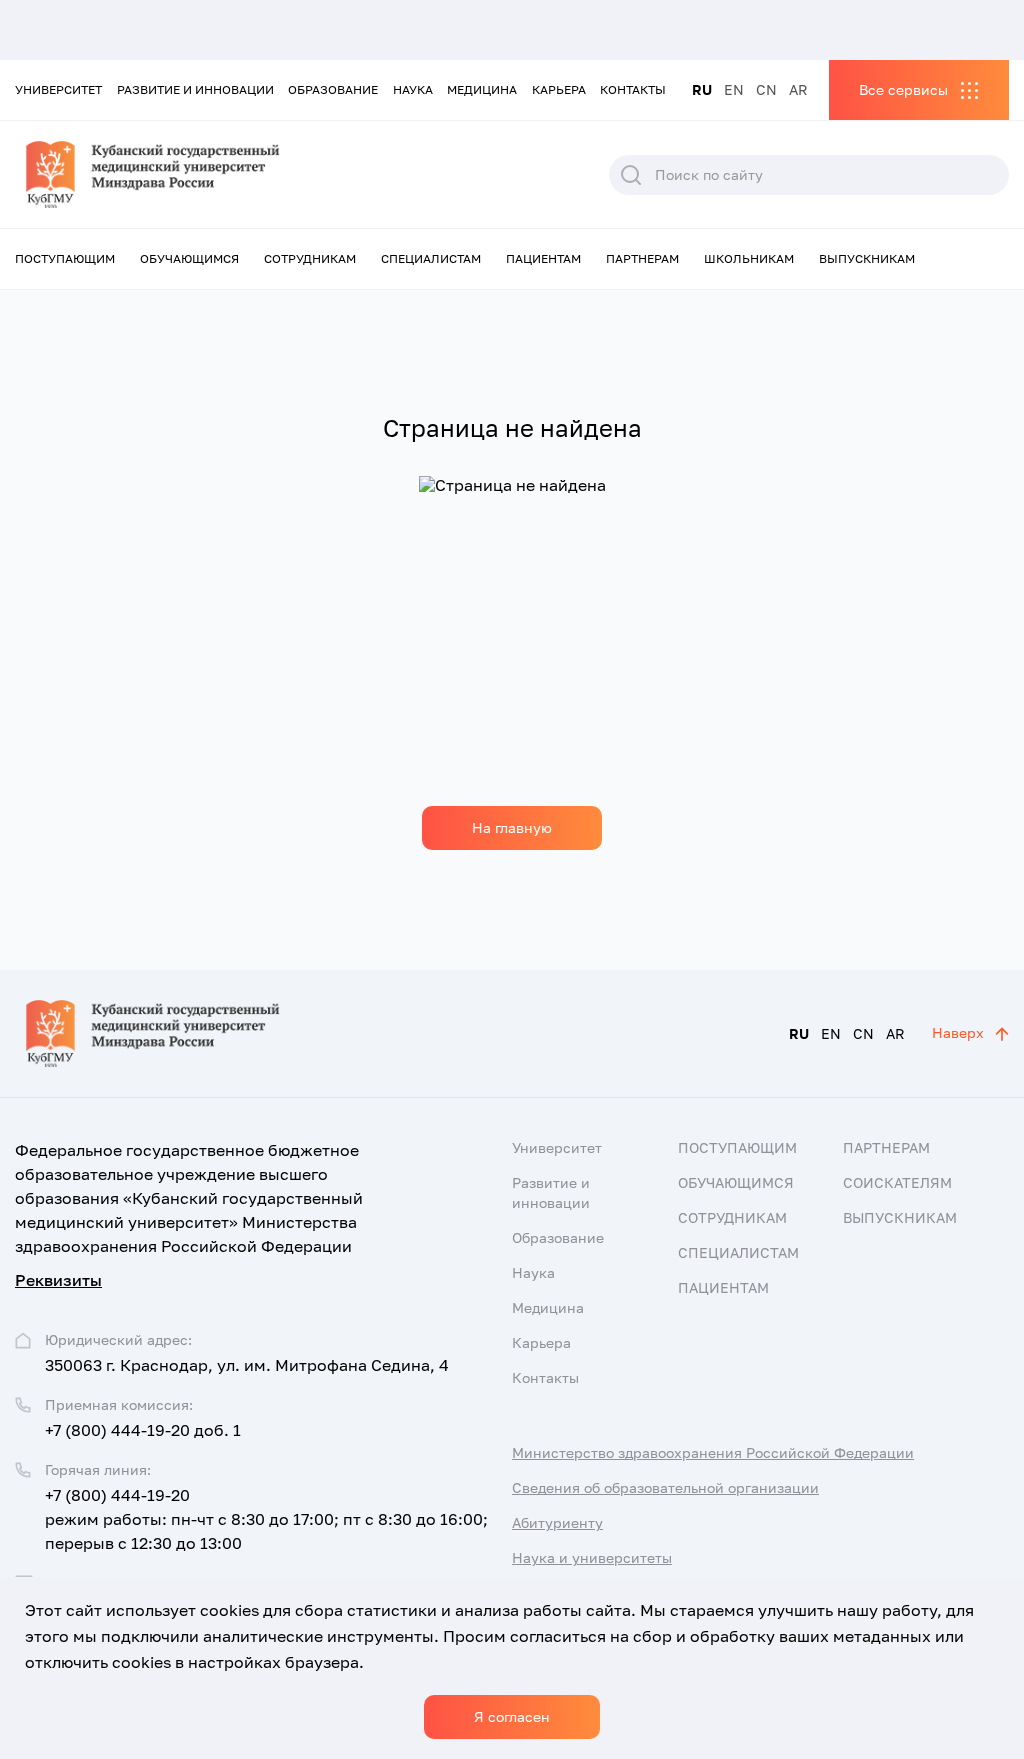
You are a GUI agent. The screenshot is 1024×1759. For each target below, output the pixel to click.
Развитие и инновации (195, 89)
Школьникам (749, 258)
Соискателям (897, 1182)
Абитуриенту (557, 1522)
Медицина (482, 89)
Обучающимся (189, 258)
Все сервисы (903, 89)
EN (734, 89)
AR (798, 89)
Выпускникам (867, 258)
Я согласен (512, 1716)
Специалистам (431, 258)
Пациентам (543, 258)
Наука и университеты (592, 1557)
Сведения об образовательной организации (665, 1487)
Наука (413, 89)
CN (766, 89)
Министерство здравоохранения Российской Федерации (713, 1452)
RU (702, 89)
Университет (58, 89)
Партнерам (642, 258)
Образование (333, 89)
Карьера (559, 89)
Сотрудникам (310, 258)
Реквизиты (58, 1280)
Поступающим (65, 258)
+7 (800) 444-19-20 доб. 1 (143, 1430)
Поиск (631, 175)
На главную (512, 827)
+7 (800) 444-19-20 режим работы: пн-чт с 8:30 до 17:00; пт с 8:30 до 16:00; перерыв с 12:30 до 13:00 (266, 1519)
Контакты (633, 89)
